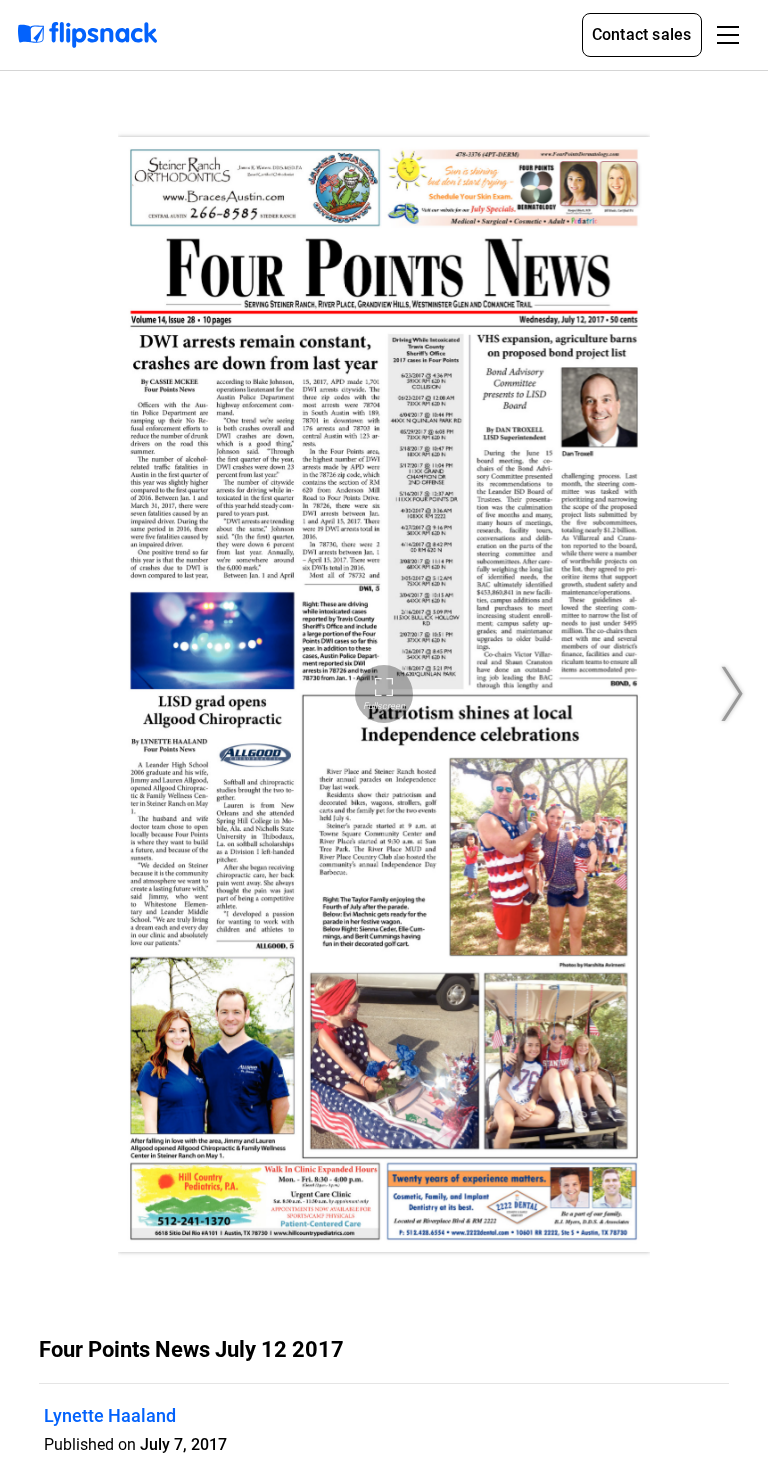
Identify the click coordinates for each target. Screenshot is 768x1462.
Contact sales (642, 34)
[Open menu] (728, 35)
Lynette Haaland (110, 1415)
